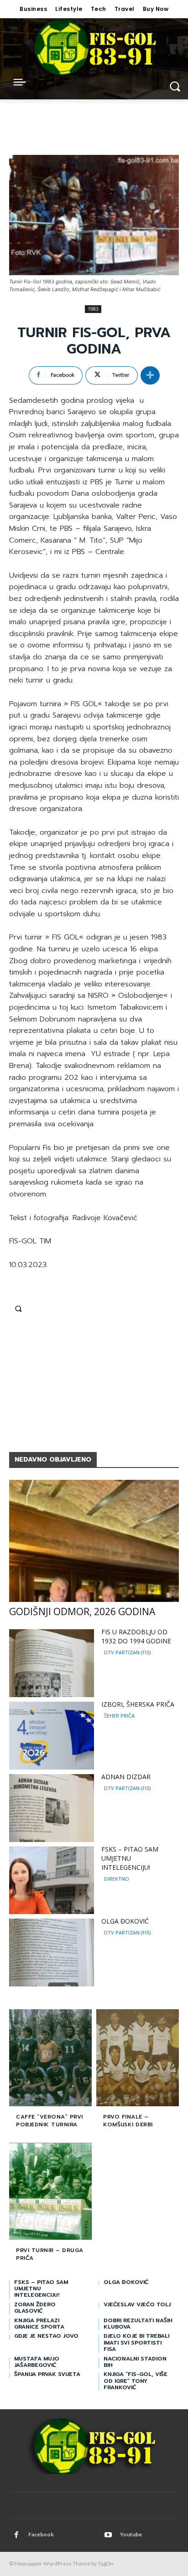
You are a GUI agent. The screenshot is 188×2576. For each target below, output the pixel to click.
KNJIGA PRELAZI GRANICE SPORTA (39, 2324)
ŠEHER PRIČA (119, 1716)
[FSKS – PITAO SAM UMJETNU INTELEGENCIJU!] (52, 1881)
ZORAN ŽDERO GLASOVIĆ (35, 2308)
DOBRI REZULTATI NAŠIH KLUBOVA (138, 2324)
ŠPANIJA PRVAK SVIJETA (47, 2374)
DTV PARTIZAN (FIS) (127, 1652)
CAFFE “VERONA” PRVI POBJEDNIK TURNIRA (50, 2121)
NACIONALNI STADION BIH (135, 2362)
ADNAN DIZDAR (126, 1777)
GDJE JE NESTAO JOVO (46, 2336)
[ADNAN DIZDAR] (52, 1808)
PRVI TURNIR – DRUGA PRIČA (50, 2254)
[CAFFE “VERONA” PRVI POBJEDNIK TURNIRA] (50, 2059)
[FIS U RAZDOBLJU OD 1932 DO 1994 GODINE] (52, 1663)
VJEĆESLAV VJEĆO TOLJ (137, 2304)
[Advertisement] (94, 1375)
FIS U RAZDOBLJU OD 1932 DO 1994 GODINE (136, 1636)
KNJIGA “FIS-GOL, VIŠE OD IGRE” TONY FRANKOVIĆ (136, 2381)
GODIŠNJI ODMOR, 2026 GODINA (82, 1611)
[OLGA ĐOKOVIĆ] (52, 1953)
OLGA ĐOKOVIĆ (125, 1921)
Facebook (41, 2534)
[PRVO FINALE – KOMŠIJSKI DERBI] (138, 2059)
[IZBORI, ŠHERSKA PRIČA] (52, 1736)
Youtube (131, 2534)
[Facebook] (16, 2535)
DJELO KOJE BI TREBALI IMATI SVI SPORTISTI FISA (136, 2343)
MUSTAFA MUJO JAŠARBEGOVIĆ (37, 2362)
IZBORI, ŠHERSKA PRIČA (138, 1704)
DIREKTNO (117, 1879)
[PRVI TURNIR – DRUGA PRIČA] (50, 2192)
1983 (93, 309)
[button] (18, 1309)
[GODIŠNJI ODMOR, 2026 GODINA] (94, 1541)
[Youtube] (108, 2535)
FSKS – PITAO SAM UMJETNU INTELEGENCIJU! (130, 1858)
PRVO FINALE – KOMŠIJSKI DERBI (128, 2121)
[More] (150, 375)
